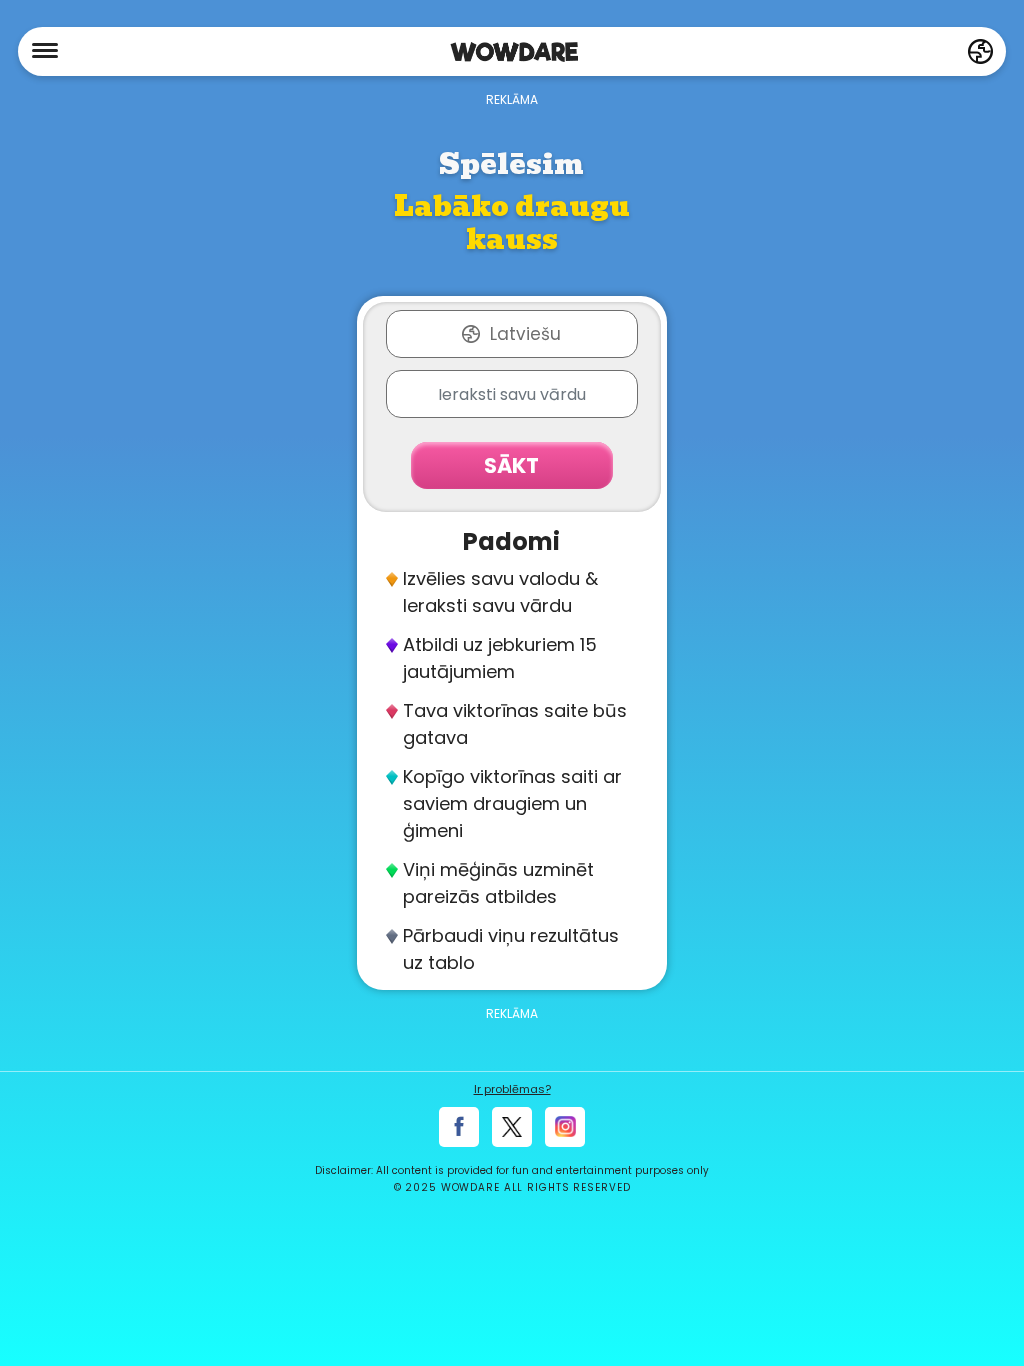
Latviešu (525, 334)
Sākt (511, 465)
